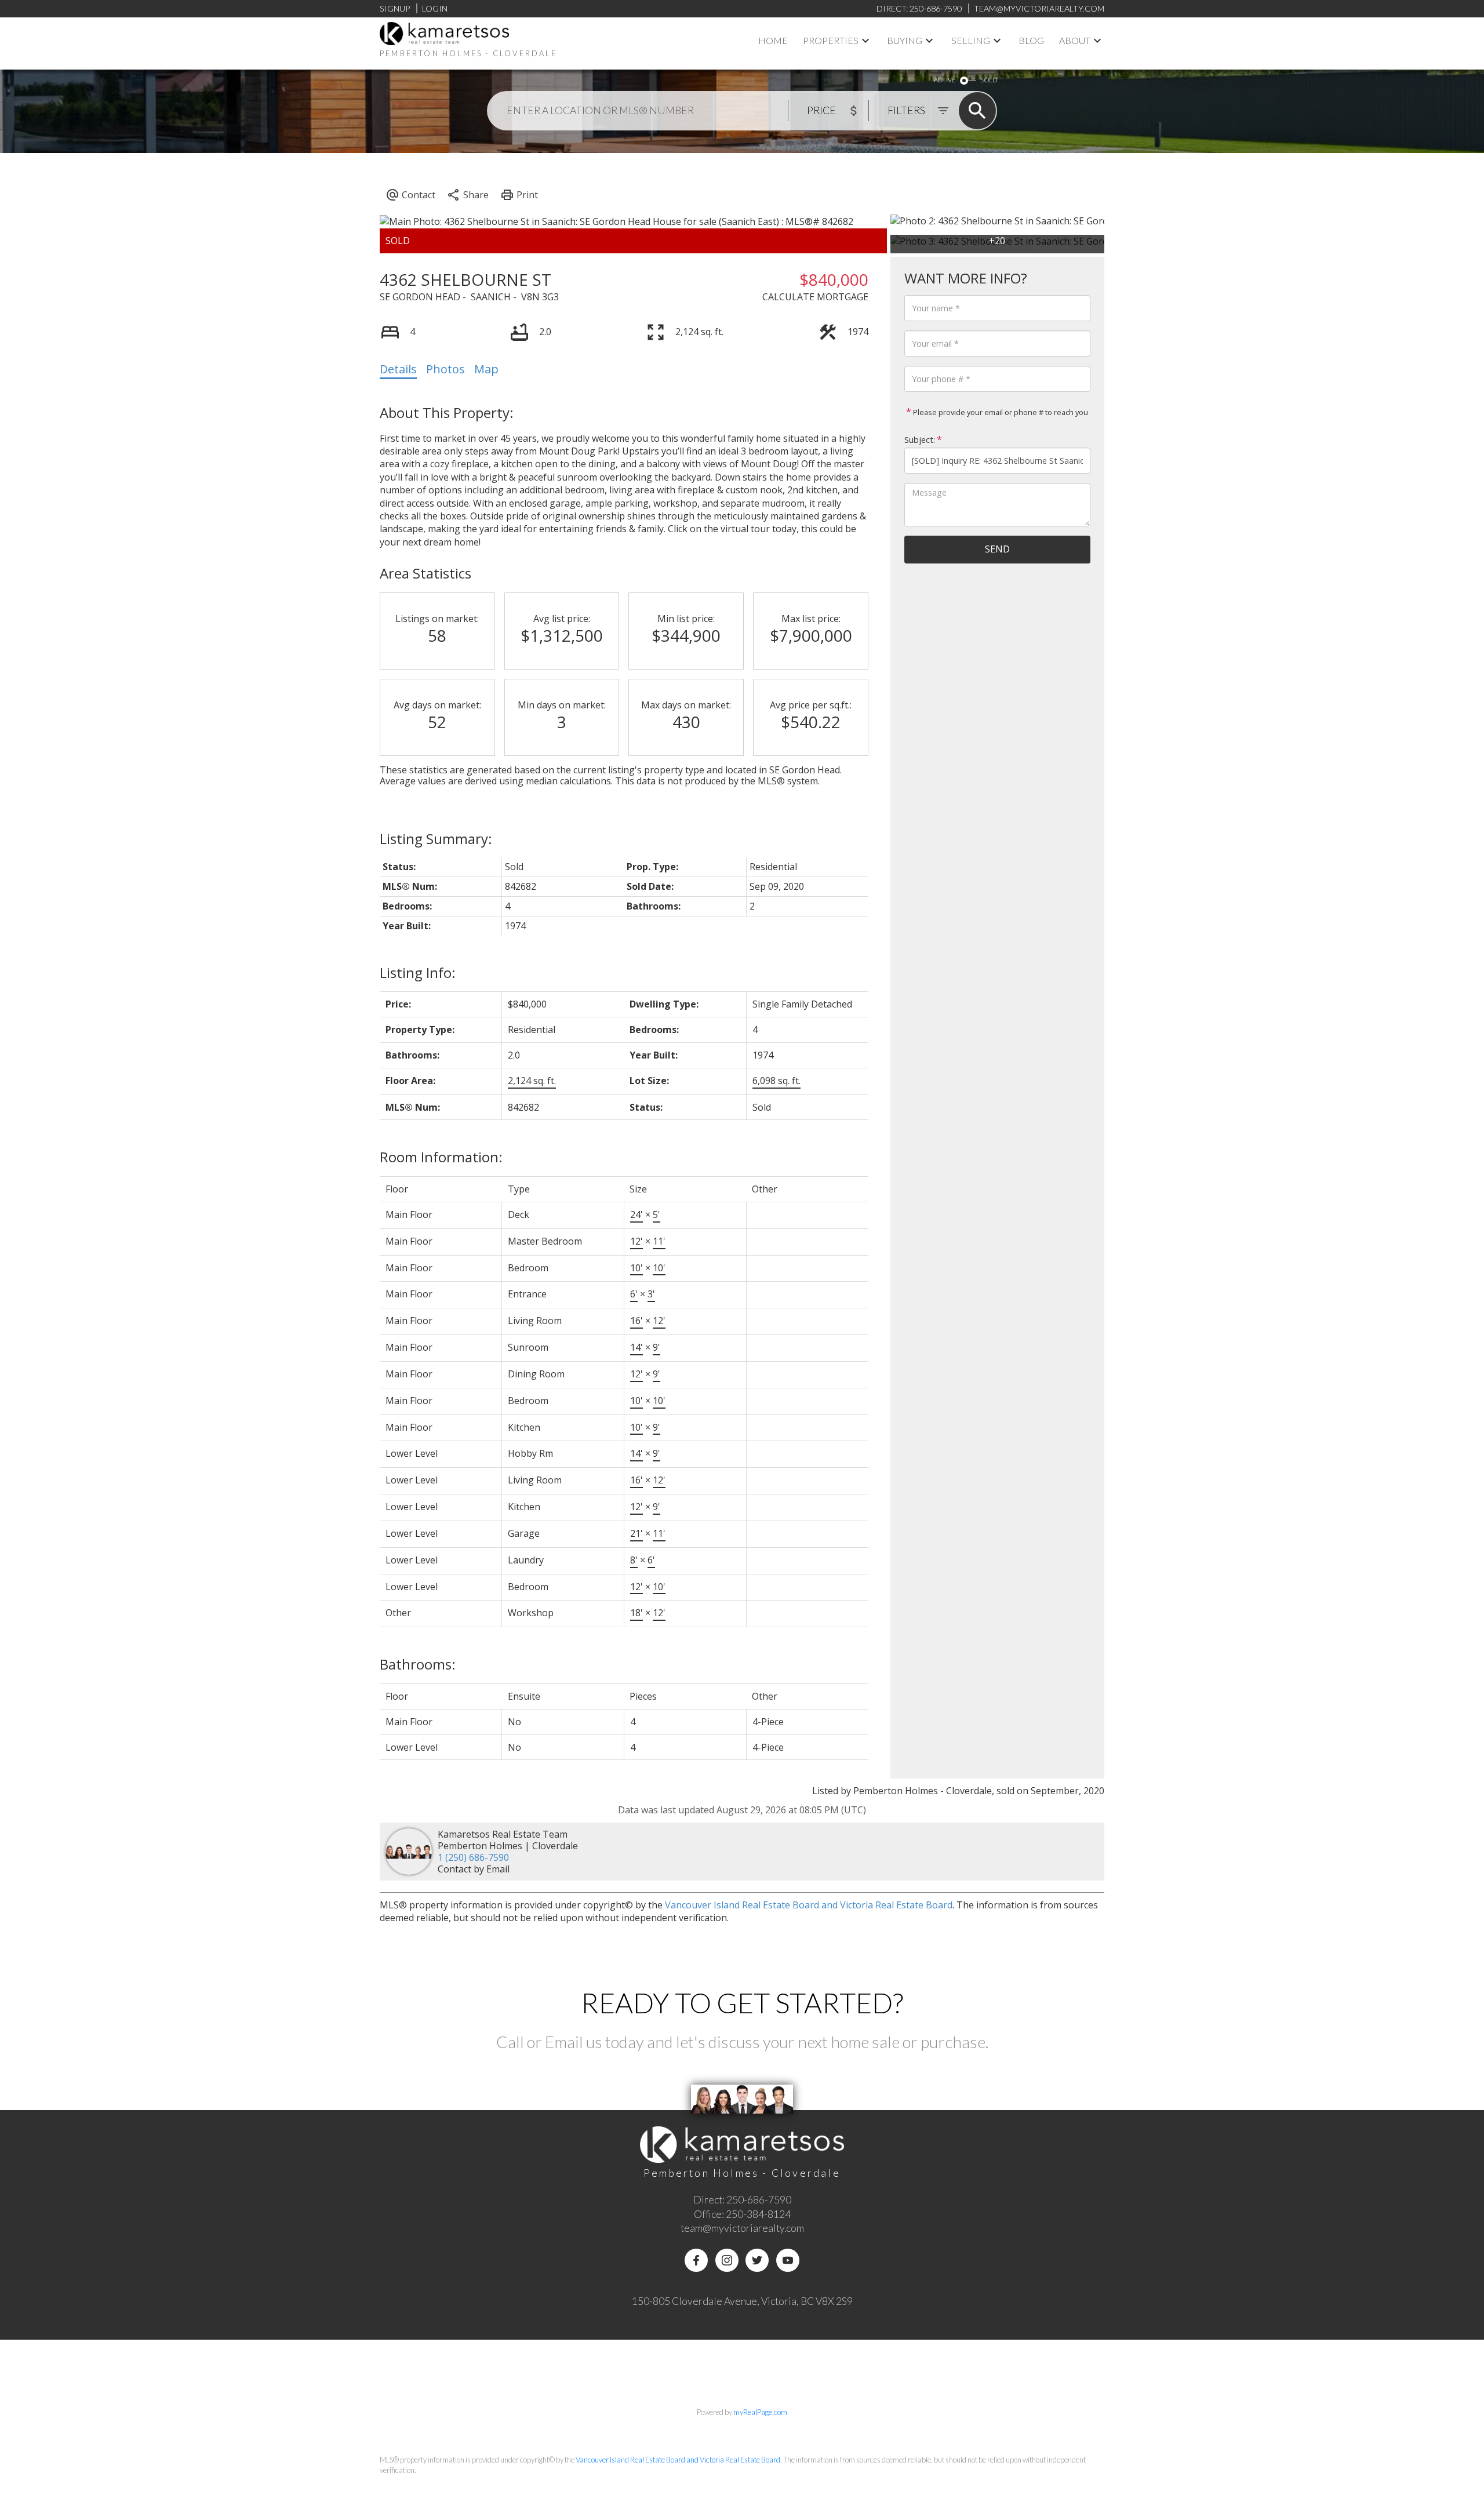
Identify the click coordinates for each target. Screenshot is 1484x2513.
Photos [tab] (445, 369)
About (1075, 40)
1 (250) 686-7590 (473, 1857)
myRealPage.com (760, 2412)
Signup (395, 8)
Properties (831, 40)
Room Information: (441, 1157)
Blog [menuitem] (1031, 40)
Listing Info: (418, 972)
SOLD (989, 80)
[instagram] (727, 2260)
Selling (971, 40)
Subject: (920, 440)
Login (435, 8)
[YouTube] (788, 2260)
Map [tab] (486, 369)
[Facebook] (696, 2260)
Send (997, 549)
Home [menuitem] (773, 40)
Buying (905, 40)
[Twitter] (757, 2260)
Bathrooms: (418, 1664)
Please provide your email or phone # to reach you (1000, 412)
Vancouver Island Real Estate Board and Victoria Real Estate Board (809, 1905)
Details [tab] (398, 369)
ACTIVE (945, 80)
